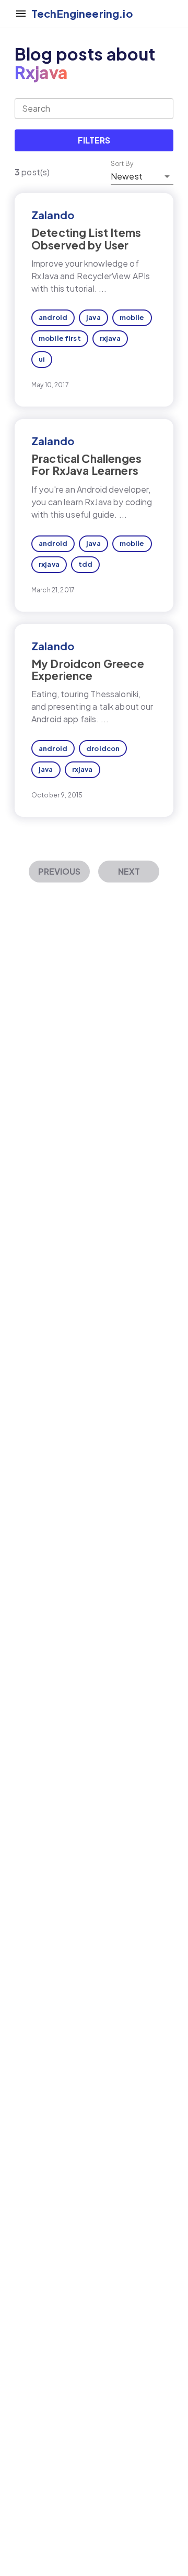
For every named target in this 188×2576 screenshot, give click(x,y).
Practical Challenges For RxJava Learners (86, 464)
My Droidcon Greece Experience (88, 670)
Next (129, 871)
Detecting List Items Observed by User (86, 238)
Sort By (122, 164)
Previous (59, 871)
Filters (94, 140)
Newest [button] (127, 176)
